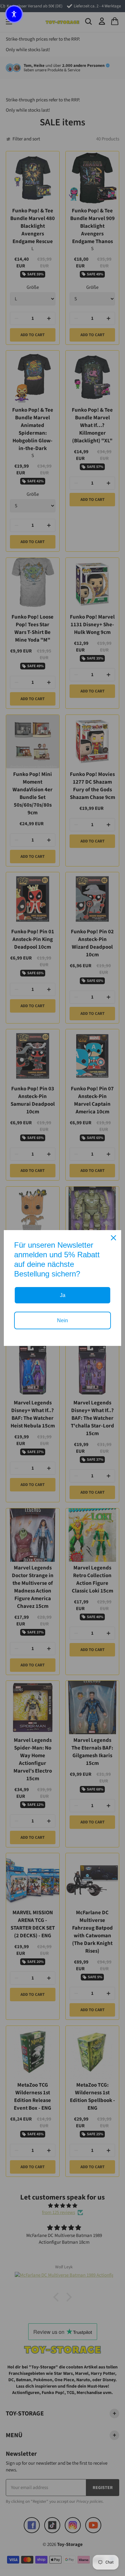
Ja (63, 1295)
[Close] (113, 1238)
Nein (63, 1320)
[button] (14, 14)
